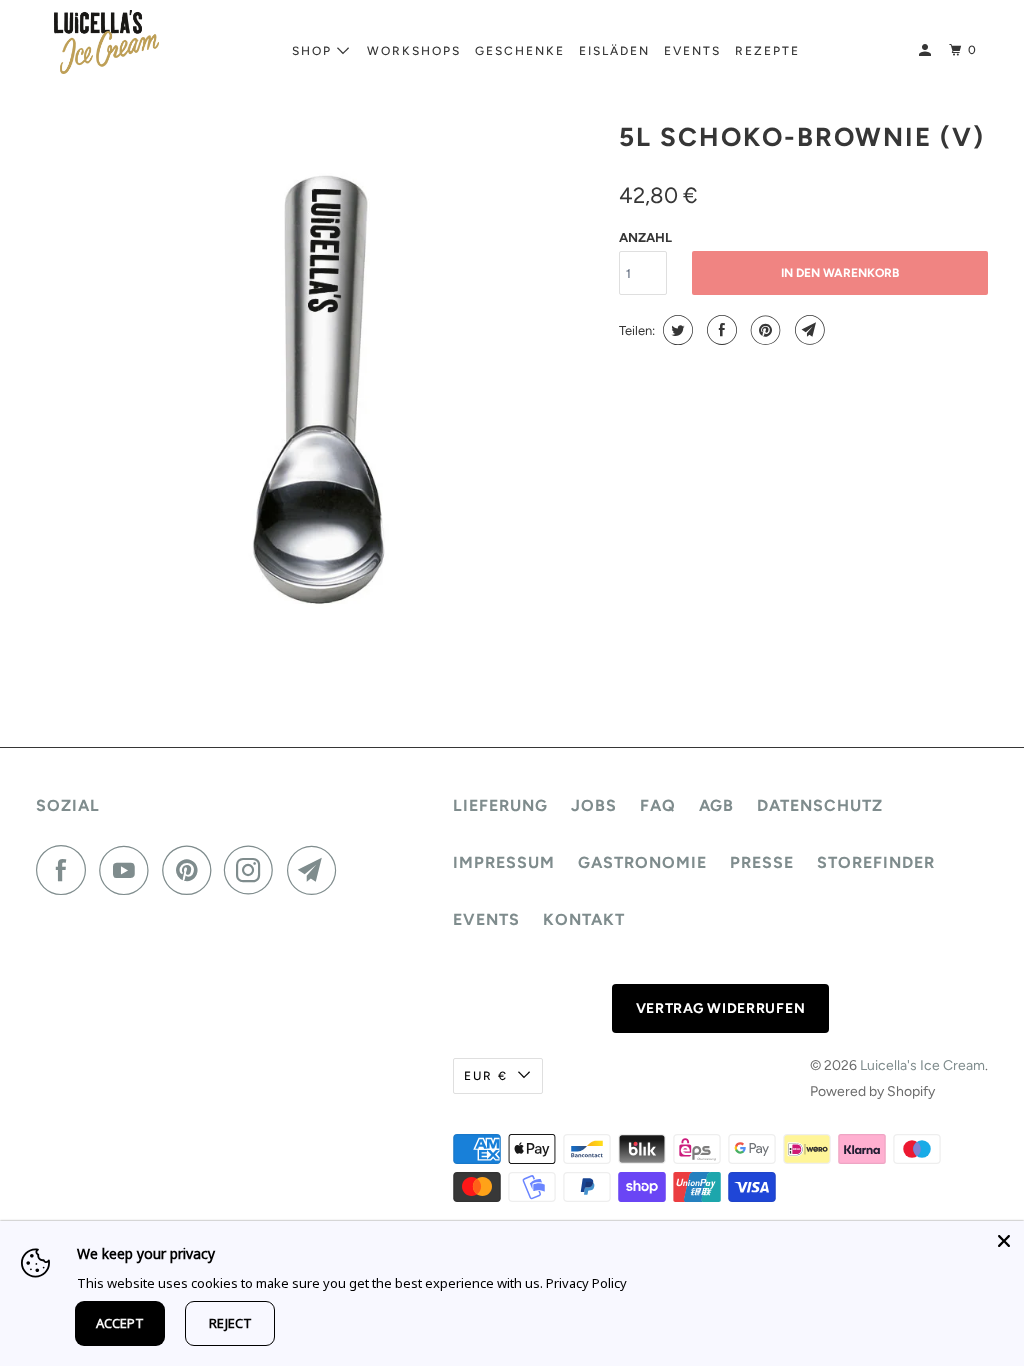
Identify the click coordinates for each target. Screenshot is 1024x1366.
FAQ (658, 805)
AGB (716, 805)
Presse (762, 862)
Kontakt (584, 919)
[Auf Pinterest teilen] (763, 330)
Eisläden (614, 51)
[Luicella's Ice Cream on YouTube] (129, 870)
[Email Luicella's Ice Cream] (317, 870)
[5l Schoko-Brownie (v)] (318, 387)
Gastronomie (642, 862)
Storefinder (876, 862)
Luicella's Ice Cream (922, 1065)
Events (692, 51)
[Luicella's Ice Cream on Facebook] (66, 870)
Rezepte (767, 51)
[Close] (1004, 1241)
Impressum (504, 862)
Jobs (594, 805)
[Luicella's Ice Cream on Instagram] (254, 870)
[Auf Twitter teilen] (675, 330)
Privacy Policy (586, 1283)
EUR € (486, 1076)
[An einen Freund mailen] (807, 330)
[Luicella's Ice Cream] (107, 42)
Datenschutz (820, 805)
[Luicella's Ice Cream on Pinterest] (191, 870)
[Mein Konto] (927, 50)
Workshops (414, 51)
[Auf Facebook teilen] (719, 330)
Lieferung (500, 805)
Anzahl (645, 237)
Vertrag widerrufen (721, 1008)
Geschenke (520, 51)
